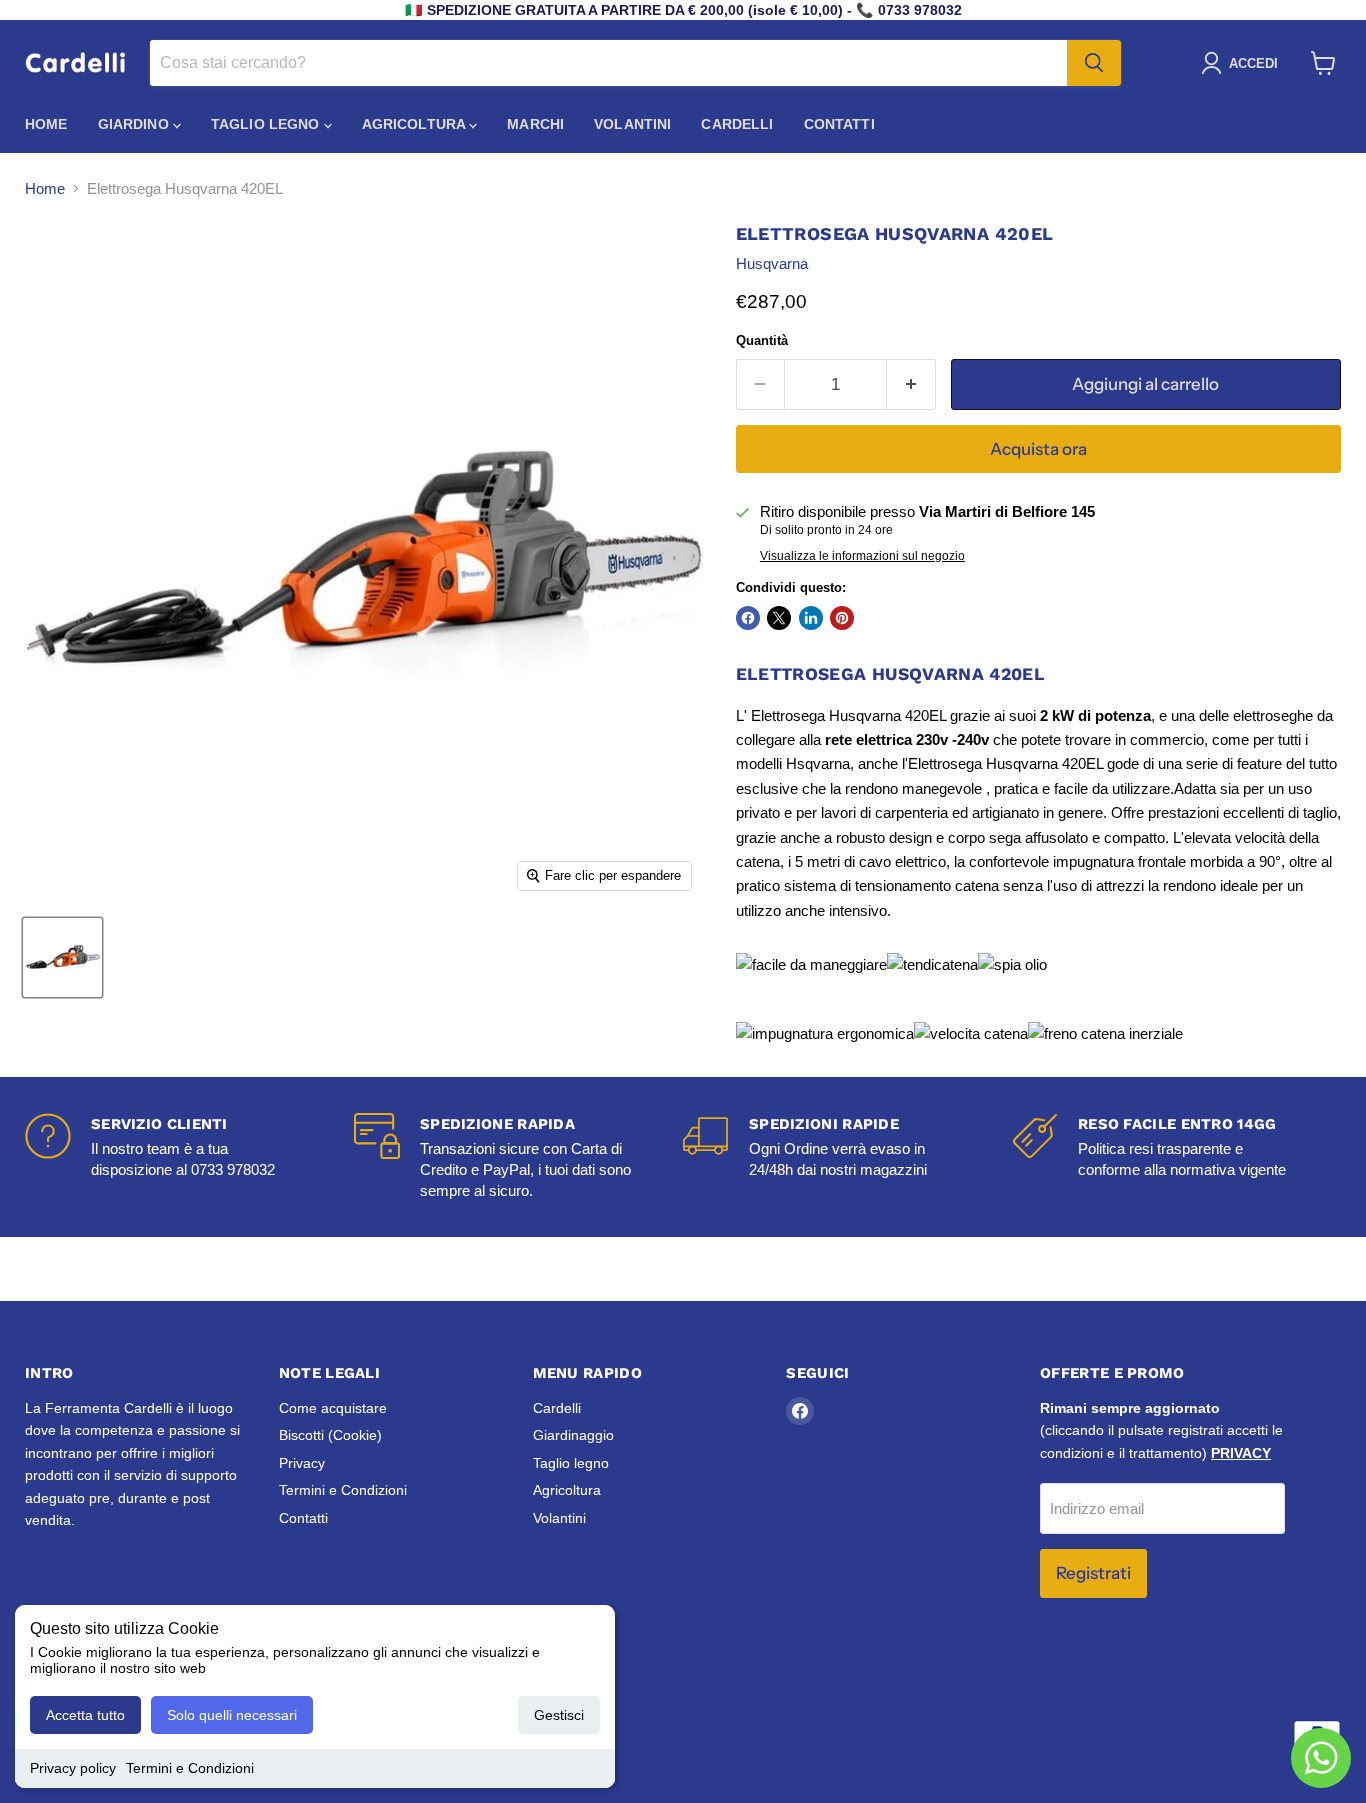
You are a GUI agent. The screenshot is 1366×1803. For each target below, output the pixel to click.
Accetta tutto (85, 1715)
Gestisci (559, 1715)
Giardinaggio (573, 1435)
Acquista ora (1038, 449)
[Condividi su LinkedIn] (811, 618)
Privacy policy (73, 1768)
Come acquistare (333, 1408)
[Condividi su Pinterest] (842, 618)
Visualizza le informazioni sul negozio (862, 556)
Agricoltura (416, 124)
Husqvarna (772, 263)
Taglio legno (267, 124)
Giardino (135, 124)
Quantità (762, 340)
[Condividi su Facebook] (748, 618)
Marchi (535, 124)
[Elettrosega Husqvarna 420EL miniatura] (62, 957)
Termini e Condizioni (190, 1768)
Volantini (632, 124)
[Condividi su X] (779, 618)
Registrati (1093, 1573)
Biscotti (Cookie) (330, 1435)
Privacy (302, 1463)
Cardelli (737, 124)
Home (46, 124)
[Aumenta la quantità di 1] (911, 384)
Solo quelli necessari (232, 1715)
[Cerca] (1094, 63)
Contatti (839, 124)
